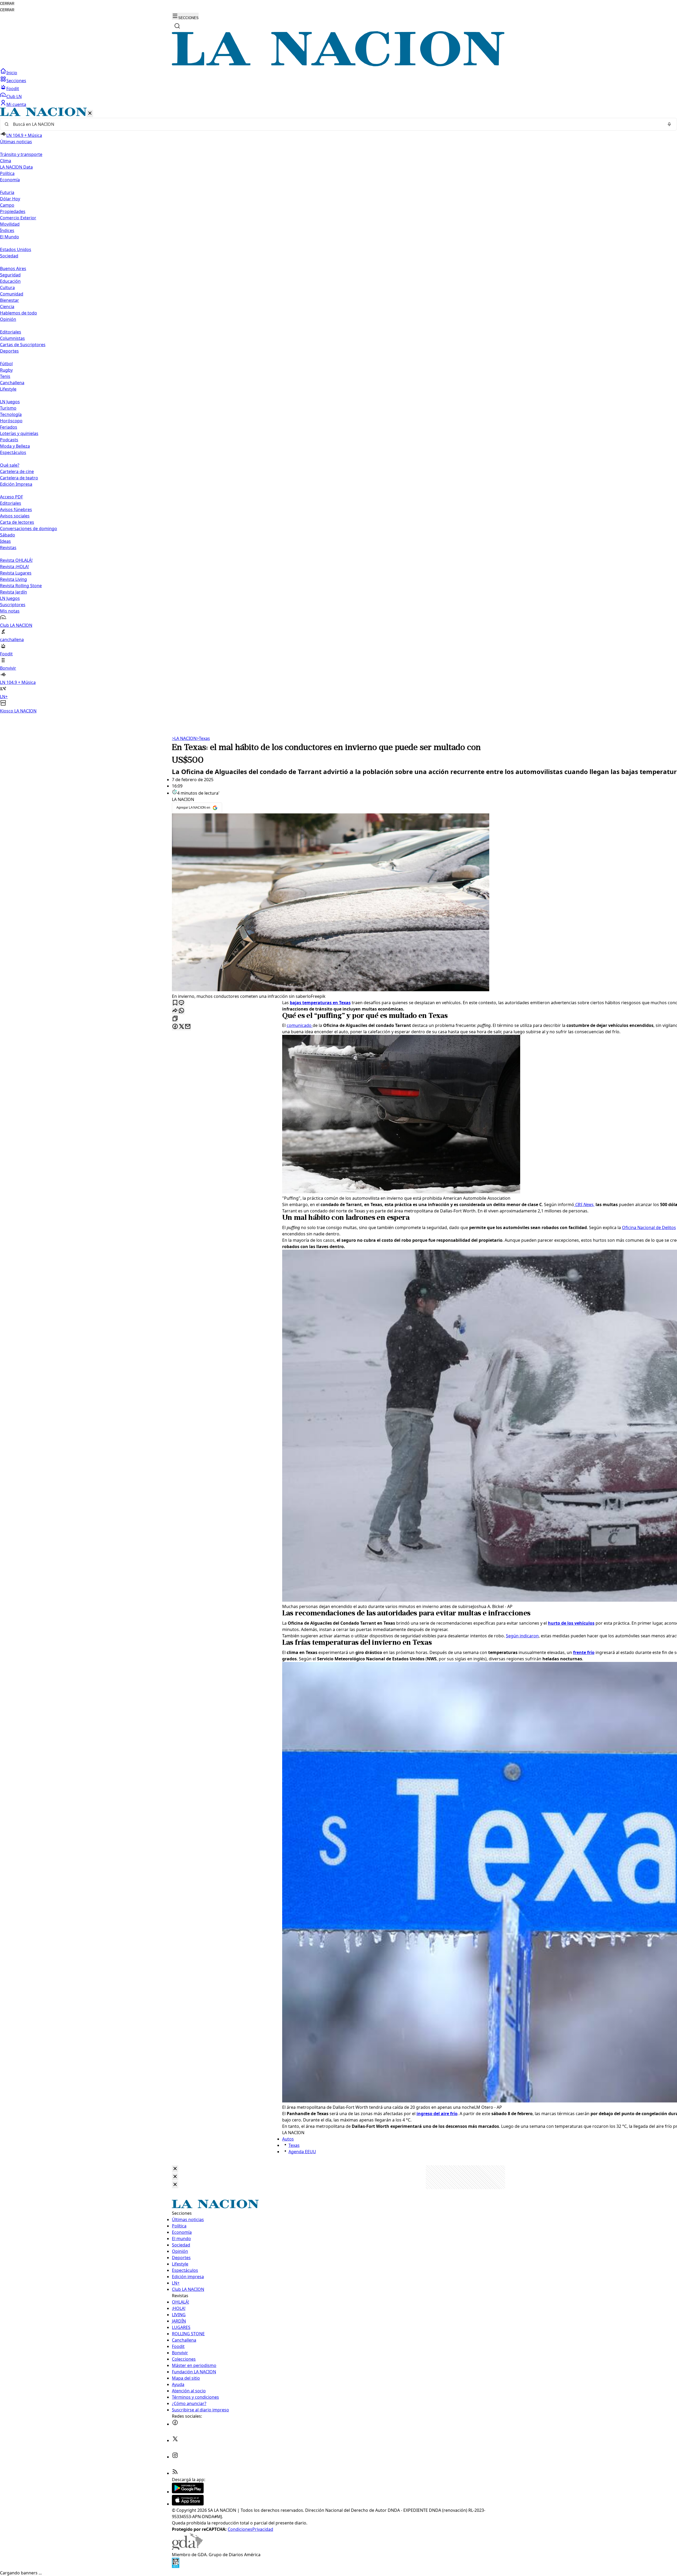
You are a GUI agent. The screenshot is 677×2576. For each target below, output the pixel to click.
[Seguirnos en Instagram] (175, 2457)
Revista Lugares (16, 573)
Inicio (12, 73)
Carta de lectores (17, 522)
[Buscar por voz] (669, 124)
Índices (7, 230)
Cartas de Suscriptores (23, 345)
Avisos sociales (15, 516)
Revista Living (13, 579)
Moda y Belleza (15, 446)
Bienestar (10, 300)
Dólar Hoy (10, 199)
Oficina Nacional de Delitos (649, 1227)
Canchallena (12, 383)
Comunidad (12, 294)
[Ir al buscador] (177, 26)
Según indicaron (522, 1636)
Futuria (7, 192)
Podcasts (9, 440)
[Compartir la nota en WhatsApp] (181, 1011)
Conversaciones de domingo (29, 529)
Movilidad (10, 224)
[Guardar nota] (175, 1003)
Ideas (5, 541)
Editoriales (11, 332)
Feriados (9, 427)
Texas (203, 738)
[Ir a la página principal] (338, 65)
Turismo (8, 408)
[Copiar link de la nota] (175, 1019)
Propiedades (13, 211)
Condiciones (240, 2529)
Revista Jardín (13, 592)
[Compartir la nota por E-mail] (188, 1027)
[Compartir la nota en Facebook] (175, 1027)
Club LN (14, 96)
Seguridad (10, 275)
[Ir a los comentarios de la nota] (181, 1003)
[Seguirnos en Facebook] (175, 2424)
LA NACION (184, 738)
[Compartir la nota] (175, 1011)
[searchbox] (336, 124)
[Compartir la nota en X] (181, 1027)
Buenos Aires (13, 268)
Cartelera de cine (17, 471)
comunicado (300, 1025)
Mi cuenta (16, 104)
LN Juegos (10, 402)
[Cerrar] (90, 113)
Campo (7, 205)
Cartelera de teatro (19, 478)
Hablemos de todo (19, 313)
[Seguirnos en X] (175, 2440)
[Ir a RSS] (175, 2473)
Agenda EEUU (302, 2152)
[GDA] (187, 2548)
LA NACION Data (16, 167)
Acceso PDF (12, 497)
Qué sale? (10, 465)
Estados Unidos (16, 249)
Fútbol (6, 364)
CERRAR (7, 4)
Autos (288, 2139)
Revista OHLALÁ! (16, 560)
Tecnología (11, 414)
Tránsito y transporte (21, 154)
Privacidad (263, 2529)
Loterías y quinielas (19, 433)
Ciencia (7, 307)
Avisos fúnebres (16, 509)
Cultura (7, 288)
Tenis (5, 376)
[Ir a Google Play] (188, 2492)
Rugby (6, 370)
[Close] (175, 2169)
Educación (10, 281)
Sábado (8, 535)
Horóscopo (11, 421)
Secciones (16, 81)
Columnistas (12, 338)
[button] (338, 411)
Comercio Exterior (18, 218)
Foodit (13, 89)
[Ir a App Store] (188, 2504)
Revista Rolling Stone (21, 586)
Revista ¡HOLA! (14, 567)
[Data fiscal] (176, 2566)
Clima (6, 161)
